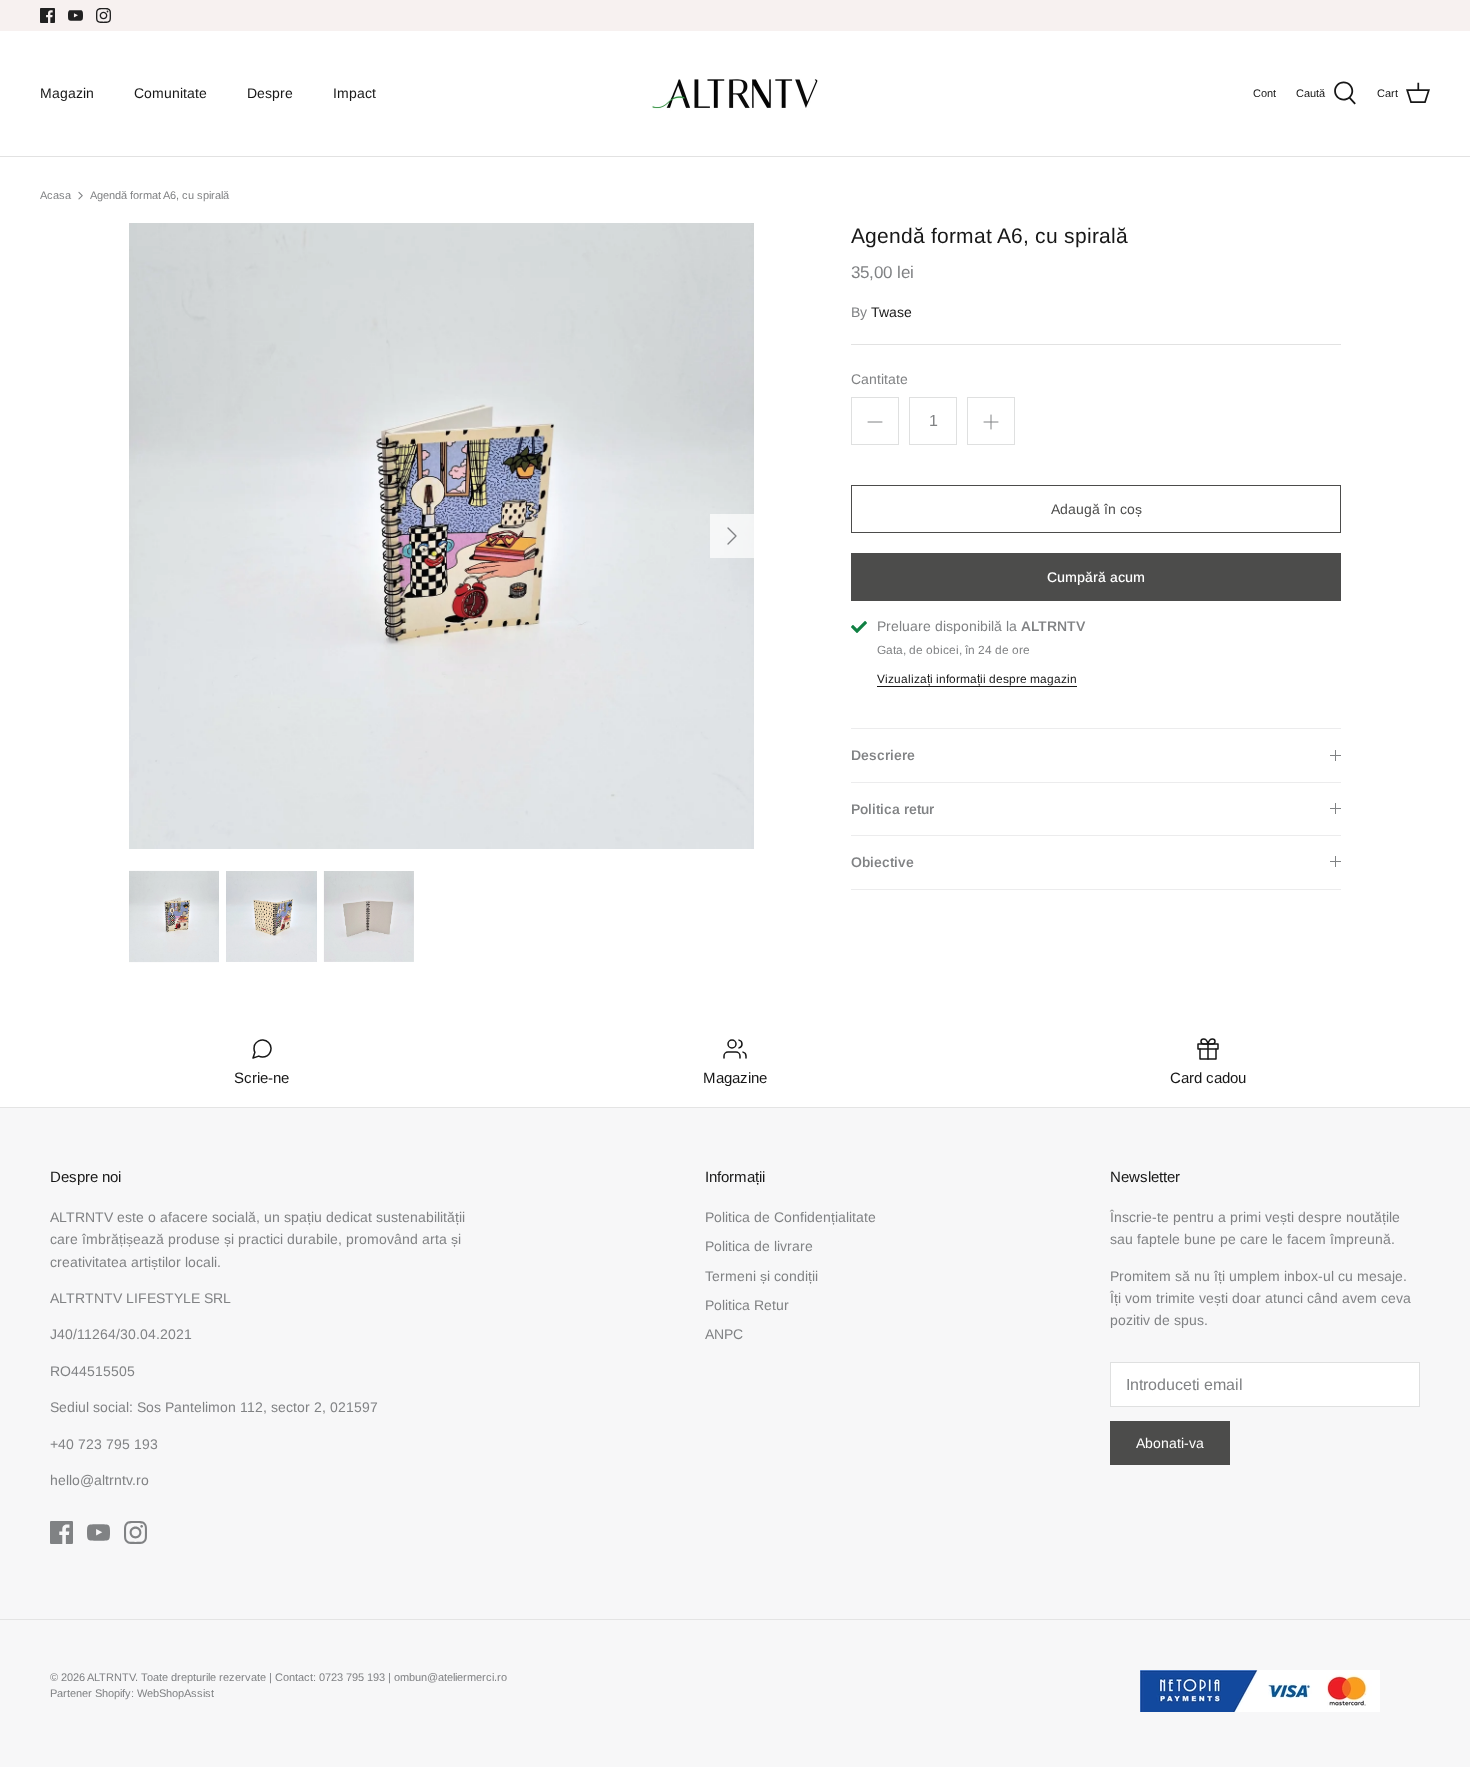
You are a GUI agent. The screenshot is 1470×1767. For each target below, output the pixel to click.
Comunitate (170, 93)
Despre (270, 93)
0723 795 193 (353, 1677)
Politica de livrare (759, 1246)
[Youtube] (75, 15)
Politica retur (892, 809)
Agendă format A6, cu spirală (159, 195)
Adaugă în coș (1096, 509)
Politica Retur (747, 1305)
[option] (442, 536)
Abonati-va (1170, 1443)
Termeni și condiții (761, 1276)
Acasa (55, 195)
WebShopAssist (175, 1693)
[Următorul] (732, 536)
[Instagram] (103, 15)
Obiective (882, 862)
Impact (354, 93)
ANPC (724, 1334)
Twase (891, 312)
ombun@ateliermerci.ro (450, 1677)
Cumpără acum (1096, 577)
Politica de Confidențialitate (790, 1217)
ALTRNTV (111, 1677)
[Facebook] (47, 15)
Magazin (67, 93)
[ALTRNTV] (735, 93)
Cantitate (879, 379)
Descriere (883, 755)
